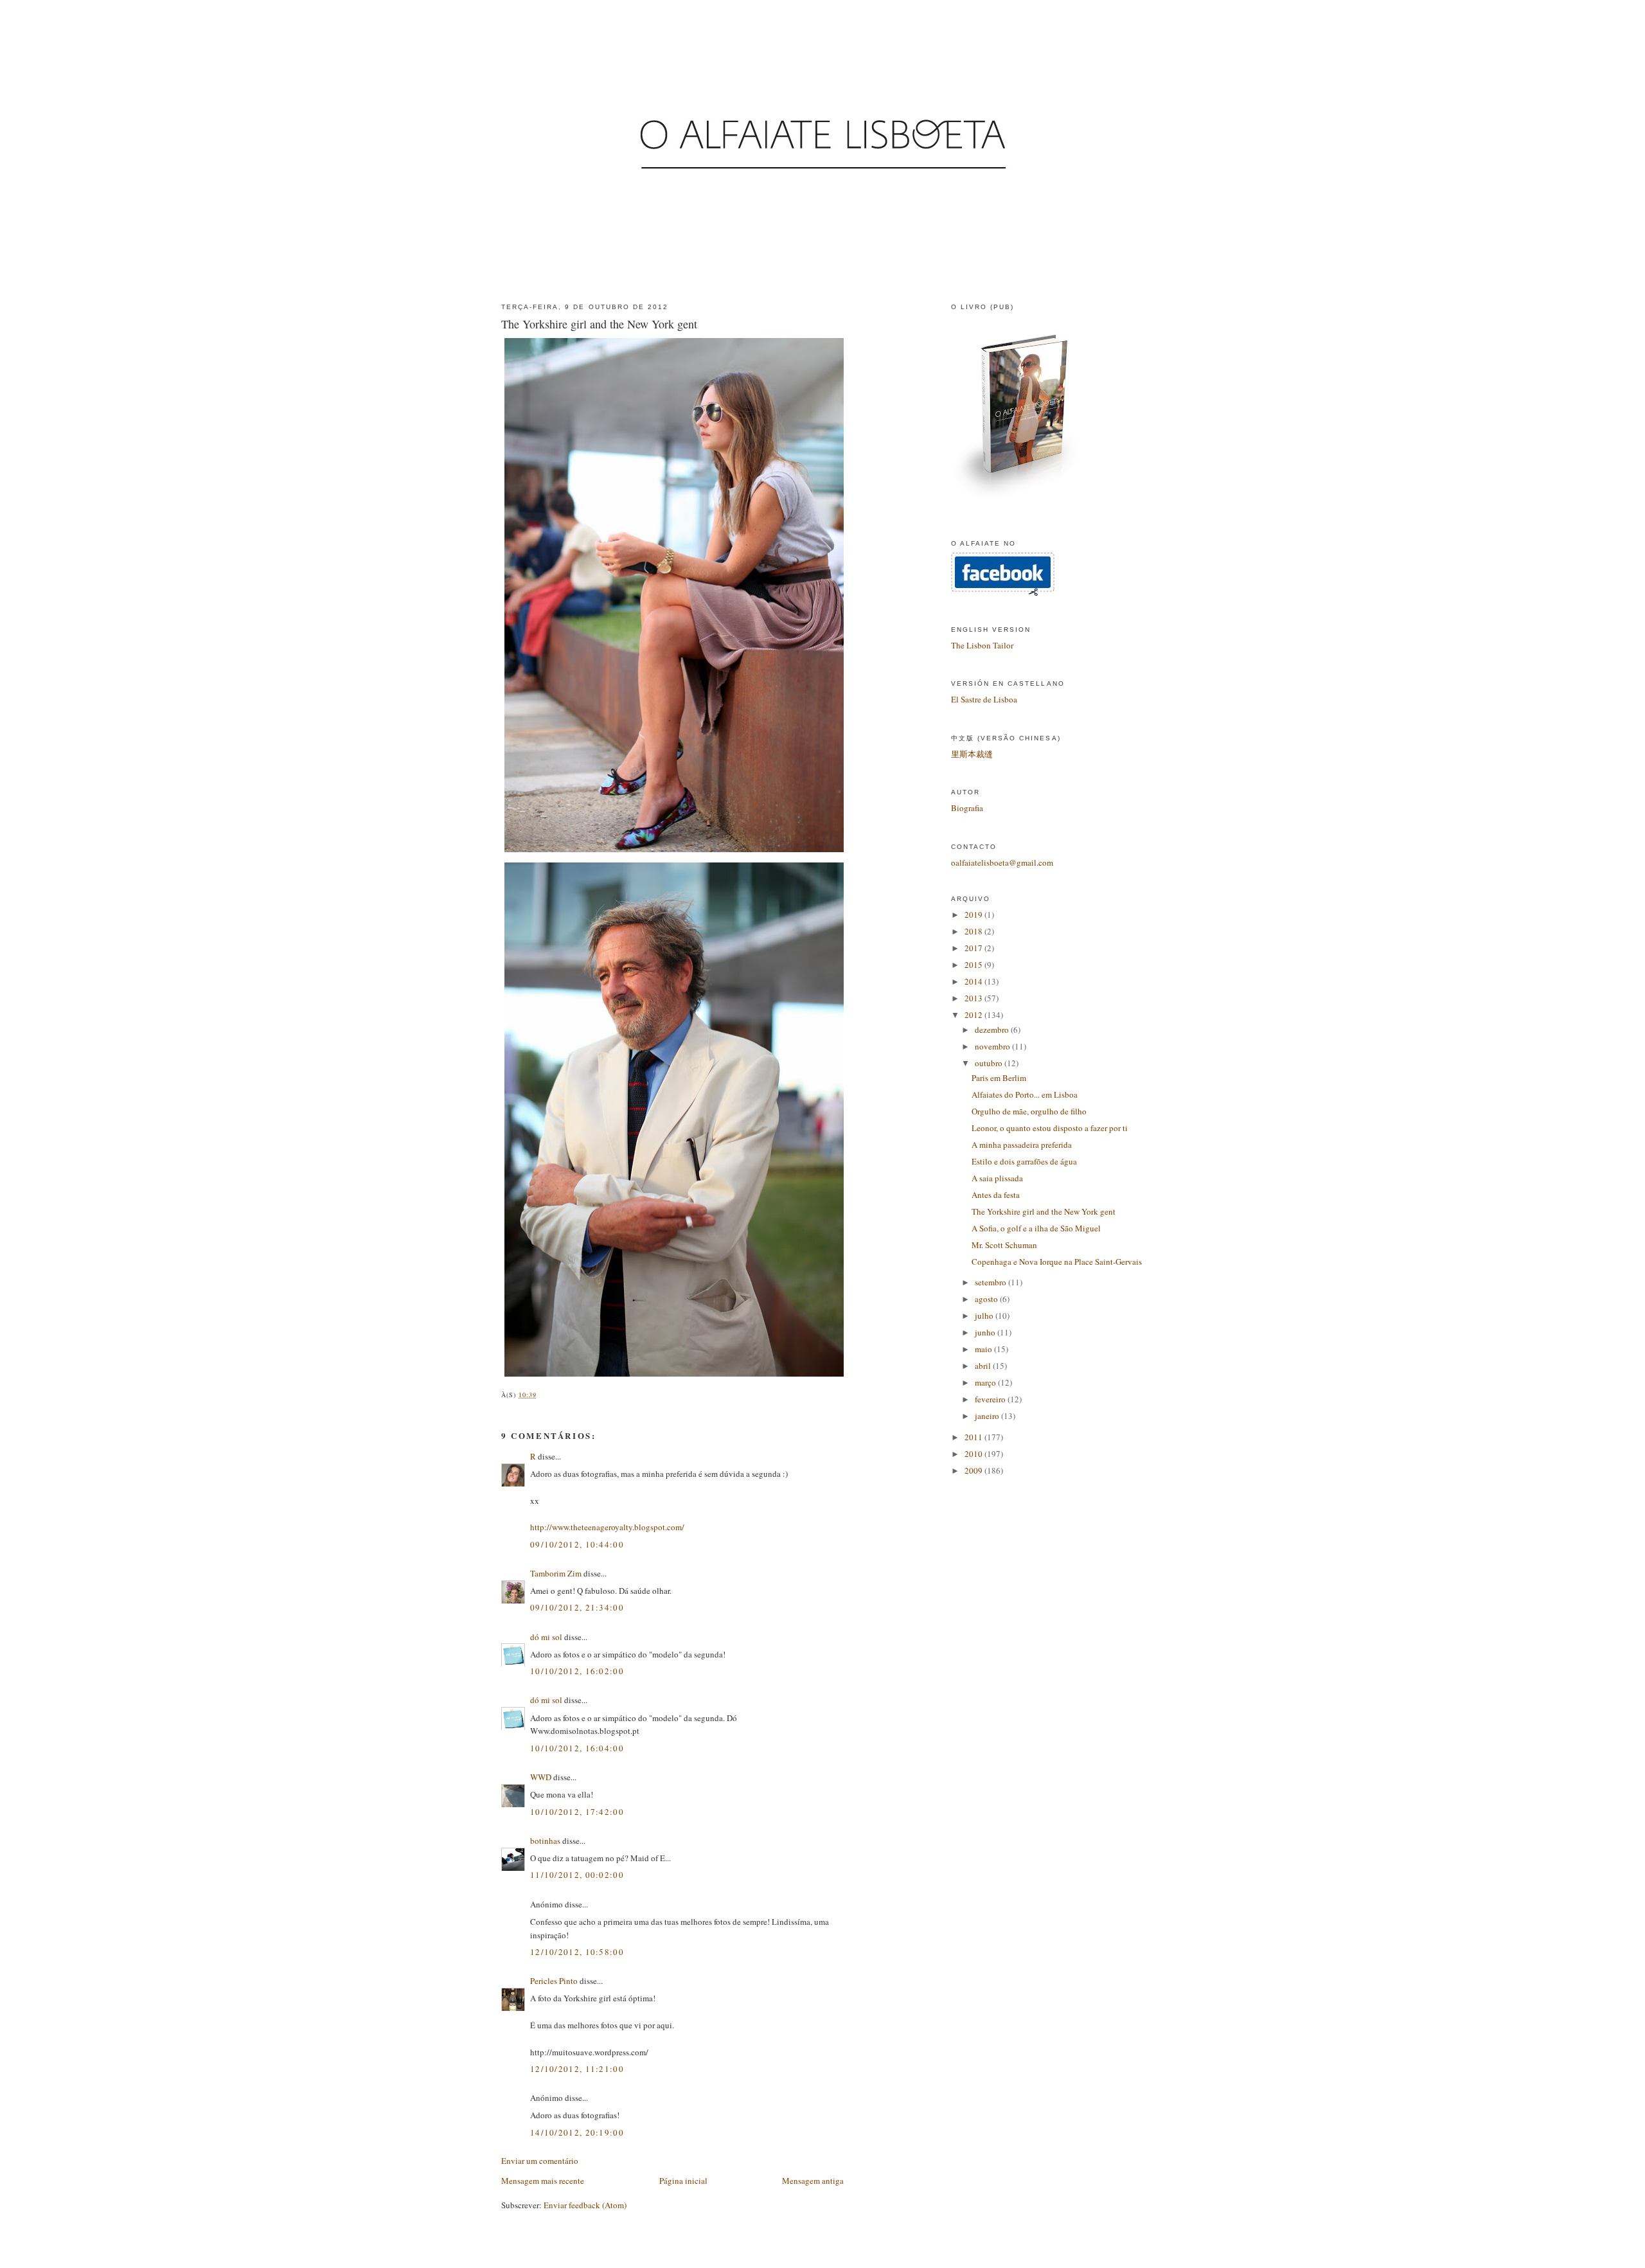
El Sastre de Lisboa (984, 699)
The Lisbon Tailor (982, 645)
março (986, 1382)
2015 (974, 965)
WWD (541, 1777)
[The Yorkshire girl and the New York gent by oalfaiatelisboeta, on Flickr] (676, 852)
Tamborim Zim (556, 1573)
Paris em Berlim (999, 1078)
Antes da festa (996, 1195)
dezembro (993, 1030)
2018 (974, 931)
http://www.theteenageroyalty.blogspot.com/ (607, 1527)
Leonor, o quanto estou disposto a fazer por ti (1050, 1128)
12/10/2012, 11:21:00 (577, 2069)
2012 (974, 1015)
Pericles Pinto (554, 1981)
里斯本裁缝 (972, 754)
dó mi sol (546, 1637)
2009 (974, 1470)
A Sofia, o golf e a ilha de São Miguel (1036, 1228)
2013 (974, 998)
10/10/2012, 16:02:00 (577, 1671)
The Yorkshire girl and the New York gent (599, 324)
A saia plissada (997, 1178)
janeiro (988, 1416)
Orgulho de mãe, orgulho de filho (1029, 1111)
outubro (990, 1063)
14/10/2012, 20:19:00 (577, 2132)
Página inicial (683, 2181)
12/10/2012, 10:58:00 (577, 1952)
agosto (987, 1299)
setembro (991, 1282)
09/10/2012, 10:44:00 (577, 1544)
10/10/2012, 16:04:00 (577, 1748)
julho (985, 1316)
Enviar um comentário (540, 2161)
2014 (974, 981)
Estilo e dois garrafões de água (1024, 1161)
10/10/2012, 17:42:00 (577, 1812)
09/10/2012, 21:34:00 (577, 1607)
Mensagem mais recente (543, 2181)
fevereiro (991, 1399)
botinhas (545, 1841)
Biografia (967, 808)
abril (984, 1366)
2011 (974, 1437)
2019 (974, 915)
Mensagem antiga (813, 2181)
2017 (974, 948)
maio (984, 1349)
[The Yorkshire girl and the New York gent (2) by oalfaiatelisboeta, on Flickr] (675, 1377)
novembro (993, 1046)
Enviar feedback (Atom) (585, 2205)
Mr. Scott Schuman (1004, 1245)
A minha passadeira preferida (1022, 1145)
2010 (974, 1454)
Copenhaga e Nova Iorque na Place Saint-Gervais (1057, 1262)
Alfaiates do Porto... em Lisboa (1025, 1094)
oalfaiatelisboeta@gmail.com (1002, 862)
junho (986, 1332)
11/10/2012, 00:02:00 (577, 1875)
